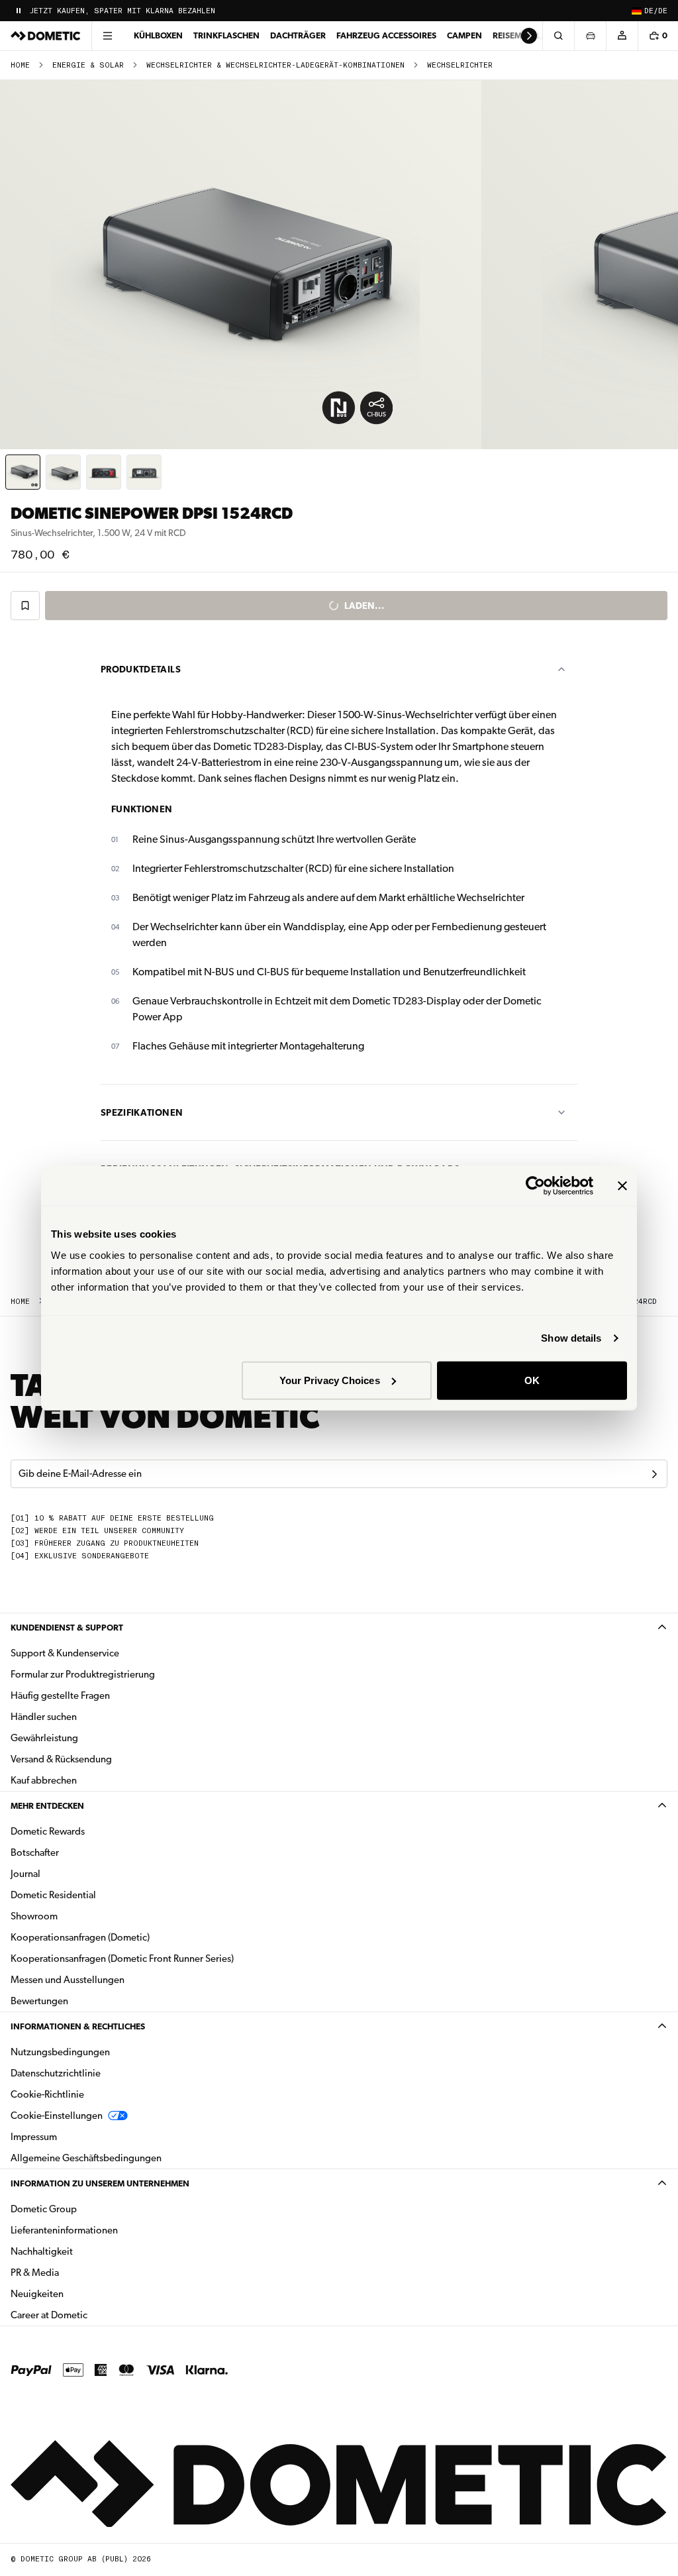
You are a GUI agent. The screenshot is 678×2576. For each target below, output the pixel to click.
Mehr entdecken (47, 1806)
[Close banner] (622, 1186)
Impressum (34, 2137)
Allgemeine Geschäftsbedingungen (86, 2158)
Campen (464, 35)
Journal (25, 1874)
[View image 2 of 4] (63, 472)
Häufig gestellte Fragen (60, 1695)
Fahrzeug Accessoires (386, 35)
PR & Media (76, 2272)
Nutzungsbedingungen (60, 2052)
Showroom (34, 1916)
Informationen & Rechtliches (78, 2026)
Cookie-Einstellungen (57, 2116)
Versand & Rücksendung (61, 1759)
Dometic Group (85, 2209)
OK (532, 1380)
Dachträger (298, 35)
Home (20, 65)
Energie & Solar (88, 65)
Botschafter (35, 1852)
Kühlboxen (158, 35)
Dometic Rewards (48, 1831)
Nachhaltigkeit (42, 2251)
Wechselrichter (460, 65)
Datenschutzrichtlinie (56, 2073)
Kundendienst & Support (67, 1628)
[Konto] (622, 36)
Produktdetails (141, 669)
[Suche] (558, 36)
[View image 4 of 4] (144, 472)
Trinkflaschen (226, 35)
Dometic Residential (95, 1895)
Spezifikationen (142, 1112)
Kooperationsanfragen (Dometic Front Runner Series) (122, 1959)
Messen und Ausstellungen (68, 1980)
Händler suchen (44, 1717)
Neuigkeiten (79, 2293)
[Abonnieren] (654, 1474)
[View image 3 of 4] (104, 472)
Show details (571, 1338)
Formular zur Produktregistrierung (83, 1674)
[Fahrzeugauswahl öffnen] (590, 36)
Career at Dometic (91, 2315)
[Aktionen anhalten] (19, 11)
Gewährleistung (44, 1738)
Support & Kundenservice (65, 1653)
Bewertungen (39, 2001)
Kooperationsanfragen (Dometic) (80, 1937)
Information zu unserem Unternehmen (100, 2183)
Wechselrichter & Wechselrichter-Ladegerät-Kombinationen (275, 65)
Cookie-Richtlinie (47, 2094)
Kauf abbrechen (44, 1780)
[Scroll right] (529, 36)
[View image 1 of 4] (23, 472)
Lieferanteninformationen (64, 2230)
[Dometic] (46, 36)
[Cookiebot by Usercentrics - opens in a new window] (535, 1186)
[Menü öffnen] (107, 36)
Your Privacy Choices (330, 1380)
